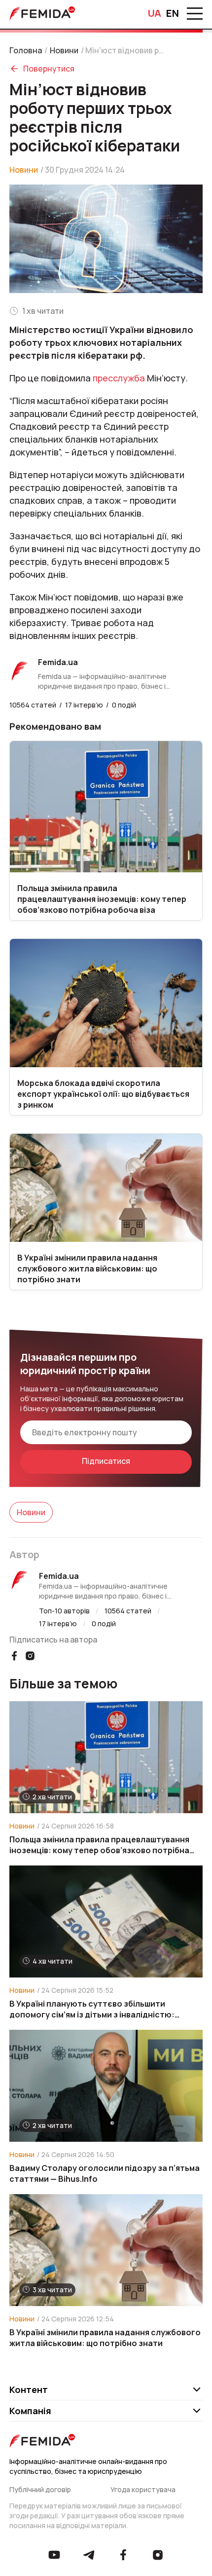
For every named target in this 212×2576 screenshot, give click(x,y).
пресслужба (119, 378)
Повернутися (49, 69)
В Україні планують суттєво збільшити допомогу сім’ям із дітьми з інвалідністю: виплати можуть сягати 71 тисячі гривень (92, 2009)
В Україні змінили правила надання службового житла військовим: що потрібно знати (105, 2338)
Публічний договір (40, 2489)
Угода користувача (143, 2489)
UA (155, 13)
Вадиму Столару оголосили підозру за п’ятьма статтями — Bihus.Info (105, 2173)
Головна (26, 50)
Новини (64, 50)
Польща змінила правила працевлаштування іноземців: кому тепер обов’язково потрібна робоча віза (99, 1845)
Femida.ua (59, 1576)
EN (173, 13)
